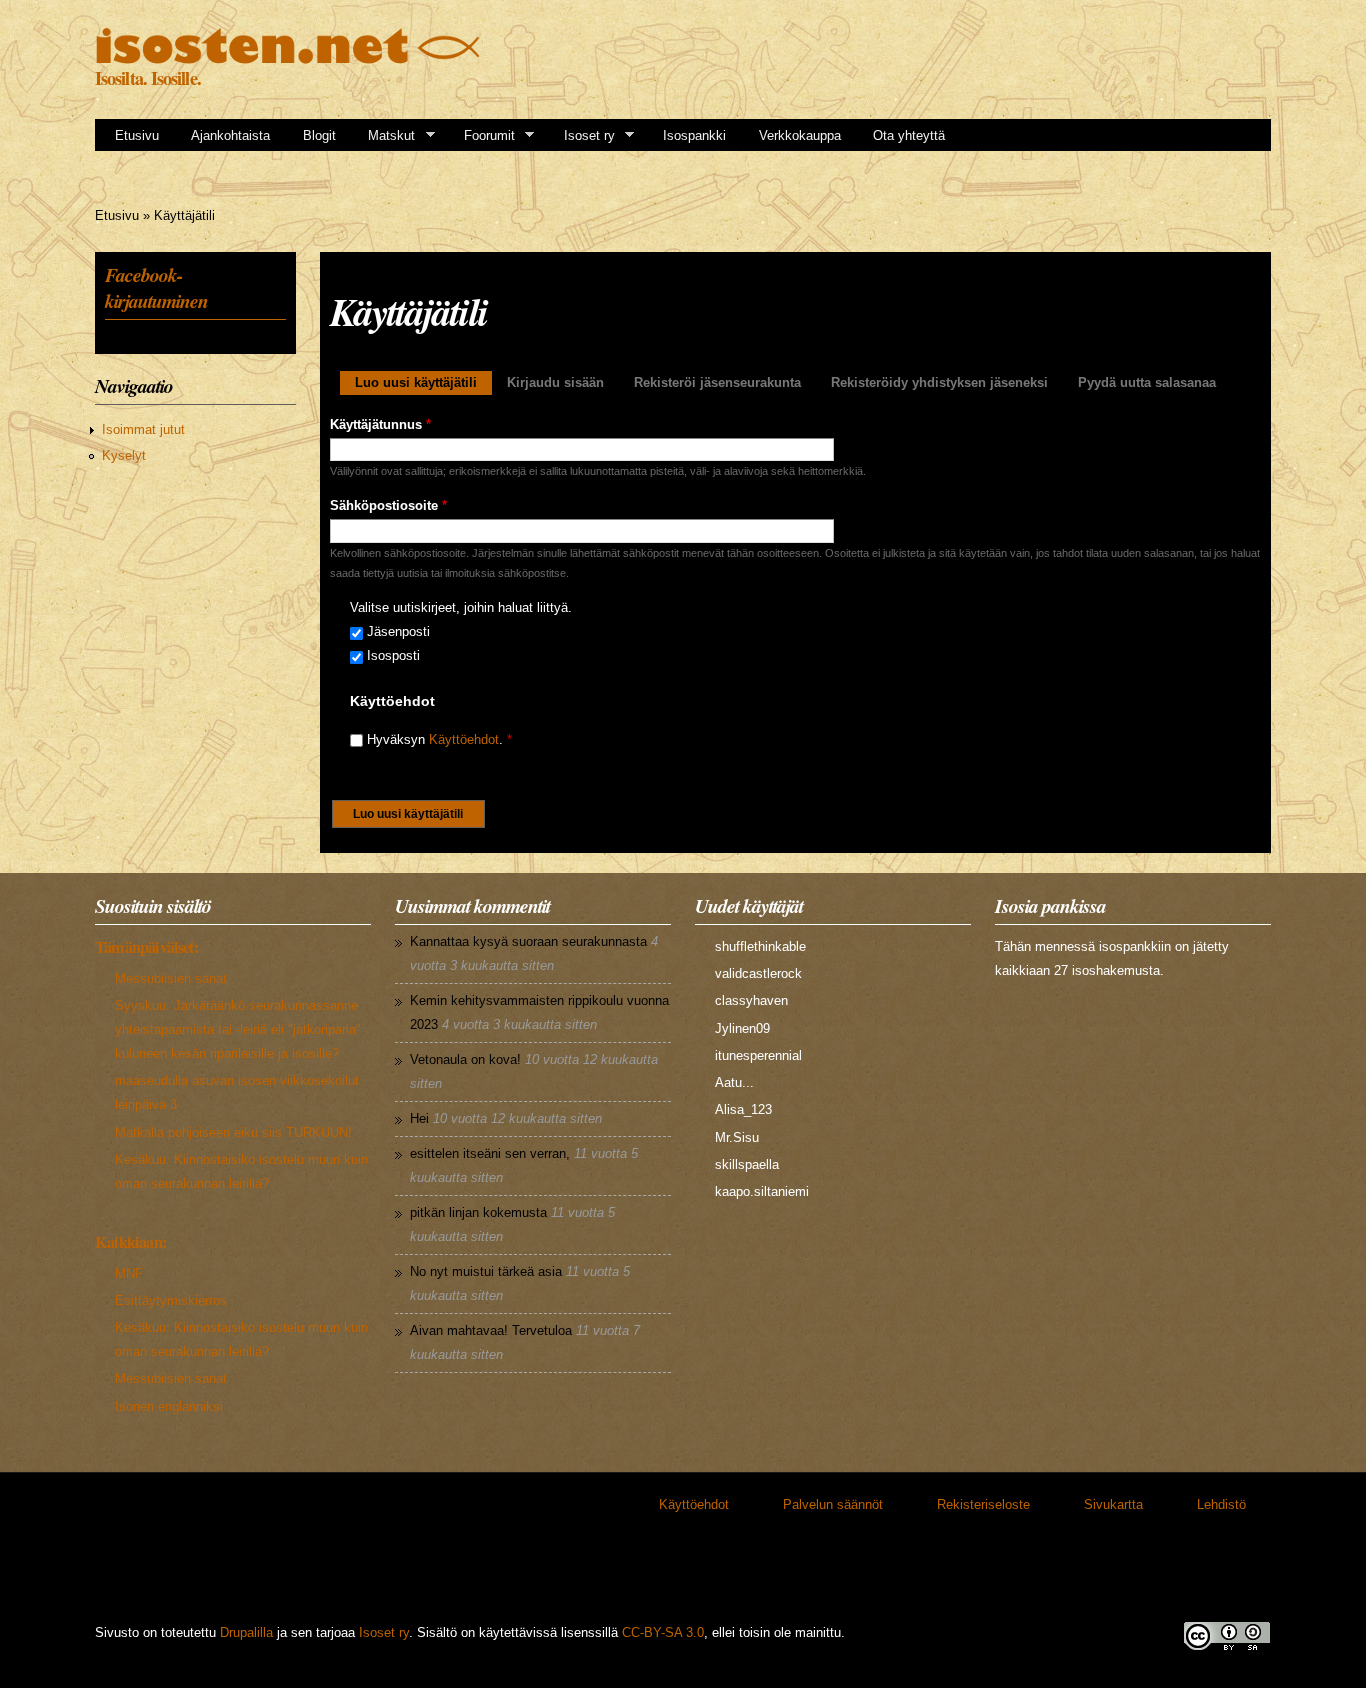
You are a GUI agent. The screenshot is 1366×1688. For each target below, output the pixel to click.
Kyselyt (124, 455)
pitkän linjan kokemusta (478, 1212)
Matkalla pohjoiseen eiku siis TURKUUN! (233, 1132)
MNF (129, 1273)
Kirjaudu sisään (555, 382)
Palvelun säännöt (833, 1504)
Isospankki (694, 135)
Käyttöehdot (464, 739)
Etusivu (137, 135)
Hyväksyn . (439, 739)
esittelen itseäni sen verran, (490, 1153)
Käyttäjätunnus (380, 424)
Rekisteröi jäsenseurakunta (717, 382)
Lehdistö (1221, 1504)
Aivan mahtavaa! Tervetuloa (491, 1330)
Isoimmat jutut (143, 429)
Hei (419, 1118)
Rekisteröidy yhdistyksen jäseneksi (939, 382)
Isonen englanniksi (169, 1406)
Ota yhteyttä (909, 135)
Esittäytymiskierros (171, 1300)
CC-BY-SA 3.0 (663, 1632)
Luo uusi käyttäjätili (423, 382)
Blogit (319, 135)
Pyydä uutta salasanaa (1147, 382)
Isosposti (393, 655)
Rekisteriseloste (983, 1504)
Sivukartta (1113, 1504)
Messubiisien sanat (171, 978)
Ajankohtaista (230, 135)
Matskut (385, 136)
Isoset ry (583, 136)
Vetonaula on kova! (465, 1059)
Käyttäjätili (184, 215)
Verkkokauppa (800, 135)
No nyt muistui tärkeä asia (486, 1271)
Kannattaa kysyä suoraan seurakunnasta (528, 941)
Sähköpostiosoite (388, 505)
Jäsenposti (398, 631)
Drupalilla (246, 1632)
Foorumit (483, 136)
